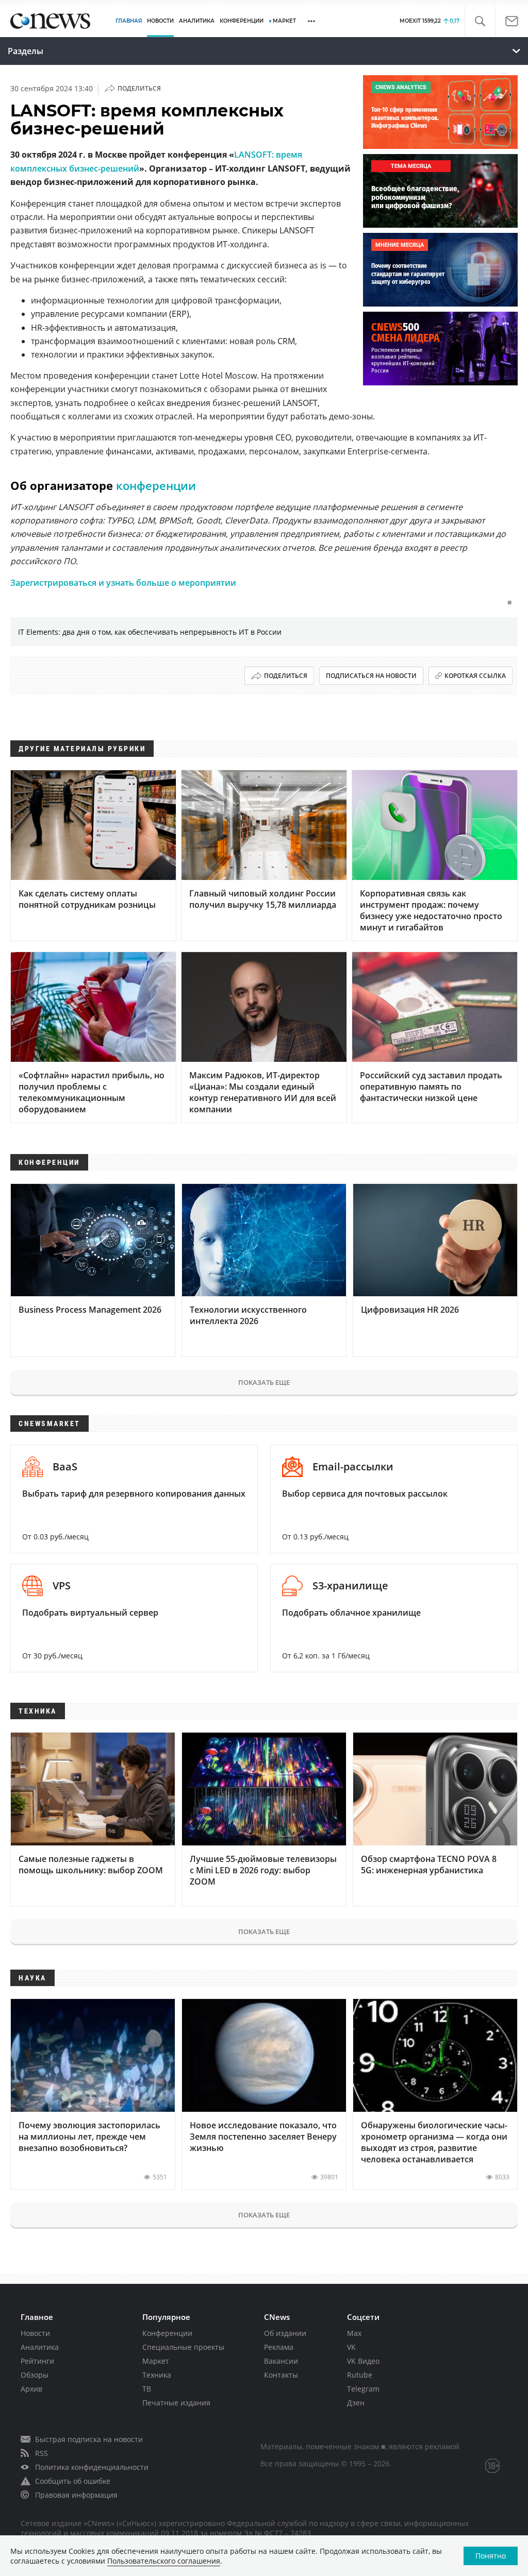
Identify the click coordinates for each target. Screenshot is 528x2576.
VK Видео (363, 2361)
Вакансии (281, 2361)
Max (354, 2333)
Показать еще (264, 1382)
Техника (157, 2375)
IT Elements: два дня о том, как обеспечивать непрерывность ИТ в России (150, 632)
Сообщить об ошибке (73, 2481)
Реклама (279, 2347)
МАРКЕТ (284, 21)
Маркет (156, 2361)
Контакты (281, 2375)
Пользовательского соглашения (164, 2561)
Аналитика (197, 21)
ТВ (147, 2389)
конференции (156, 485)
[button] (480, 21)
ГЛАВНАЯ (129, 21)
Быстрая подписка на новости (89, 2439)
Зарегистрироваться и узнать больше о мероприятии (123, 583)
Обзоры (35, 2375)
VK (351, 2347)
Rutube (360, 2375)
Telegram (363, 2389)
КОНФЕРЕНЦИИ (242, 21)
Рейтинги (37, 2361)
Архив (31, 2389)
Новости (35, 2333)
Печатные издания (176, 2403)
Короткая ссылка (475, 676)
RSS (42, 2453)
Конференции (167, 2333)
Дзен (356, 2403)
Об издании (285, 2333)
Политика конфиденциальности (92, 2467)
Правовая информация (76, 2495)
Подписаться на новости (371, 676)
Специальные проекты (183, 2347)
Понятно (491, 2556)
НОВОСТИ (160, 21)
